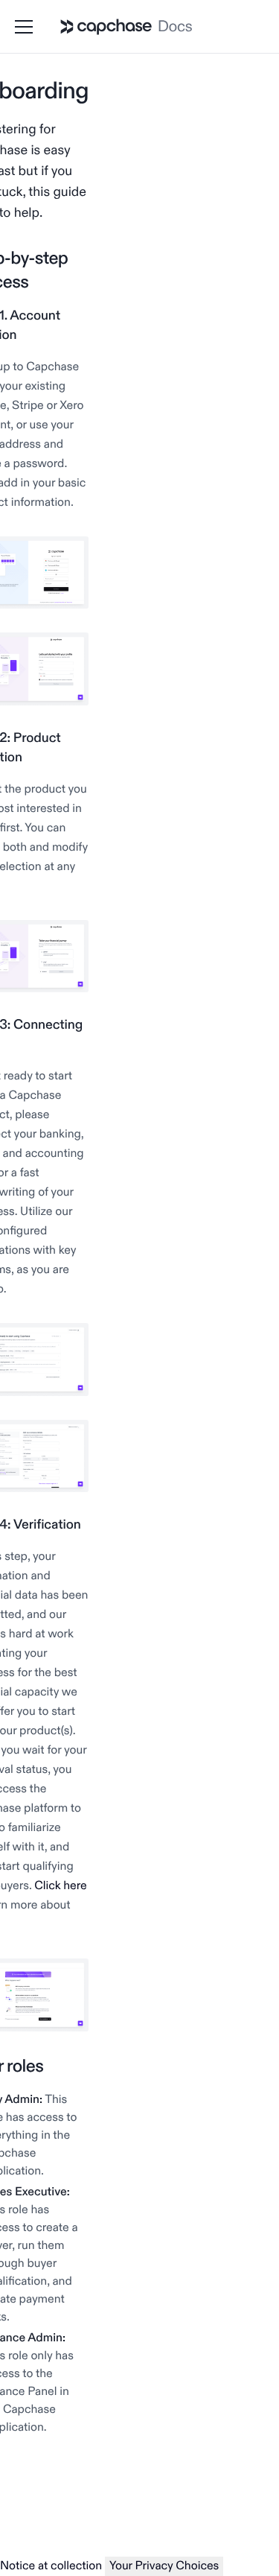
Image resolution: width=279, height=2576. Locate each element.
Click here (60, 1886)
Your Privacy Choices (164, 2566)
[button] (27, 27)
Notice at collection (51, 2566)
